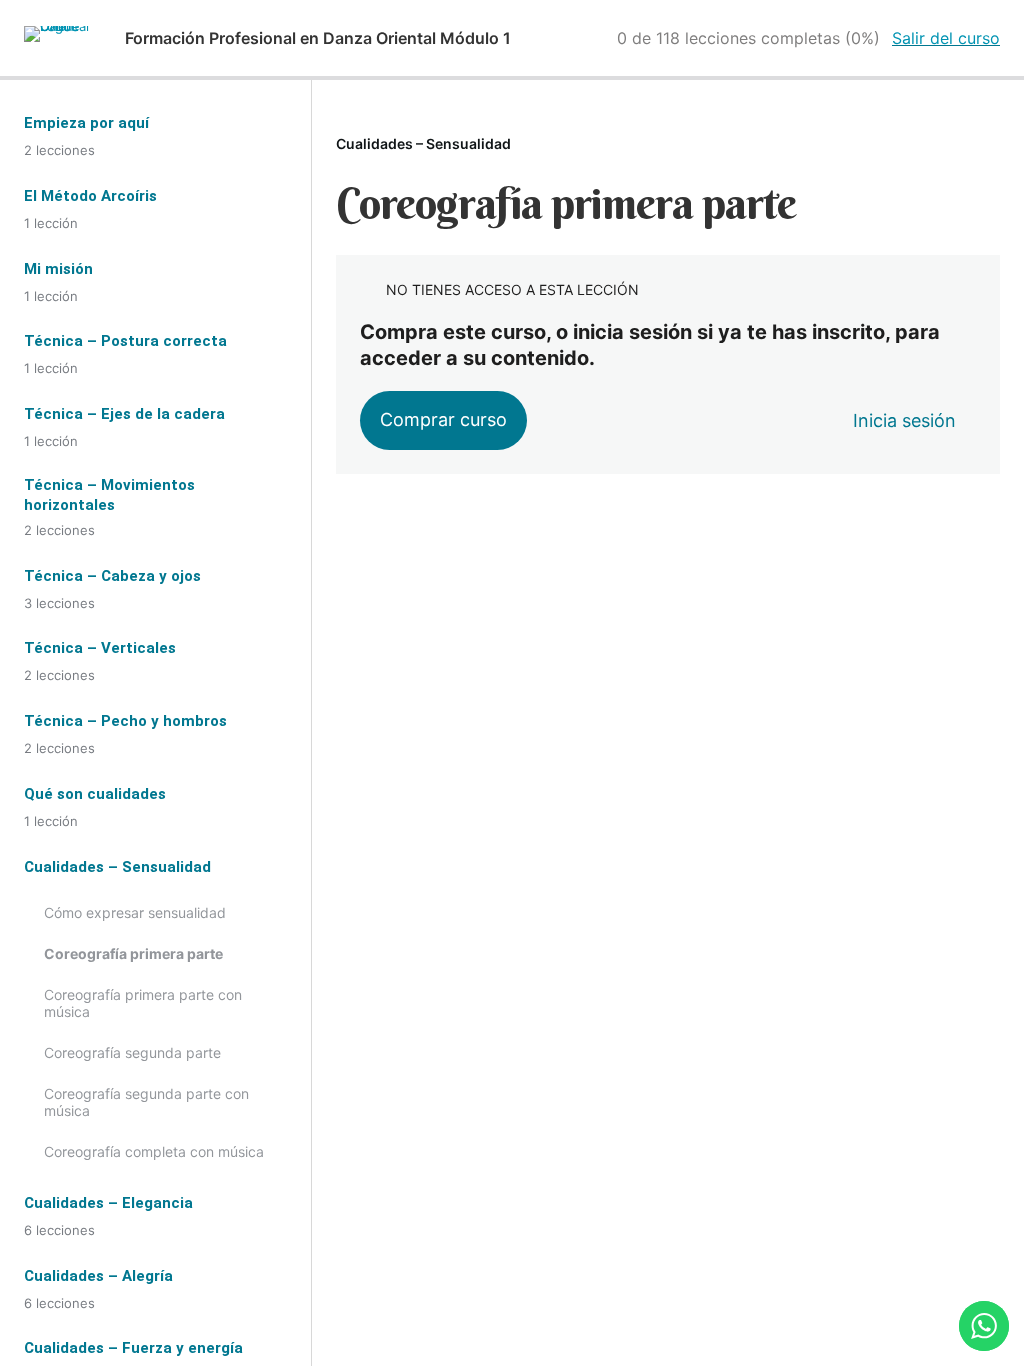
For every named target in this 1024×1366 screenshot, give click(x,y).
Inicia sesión (904, 420)
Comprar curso (443, 419)
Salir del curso (946, 38)
